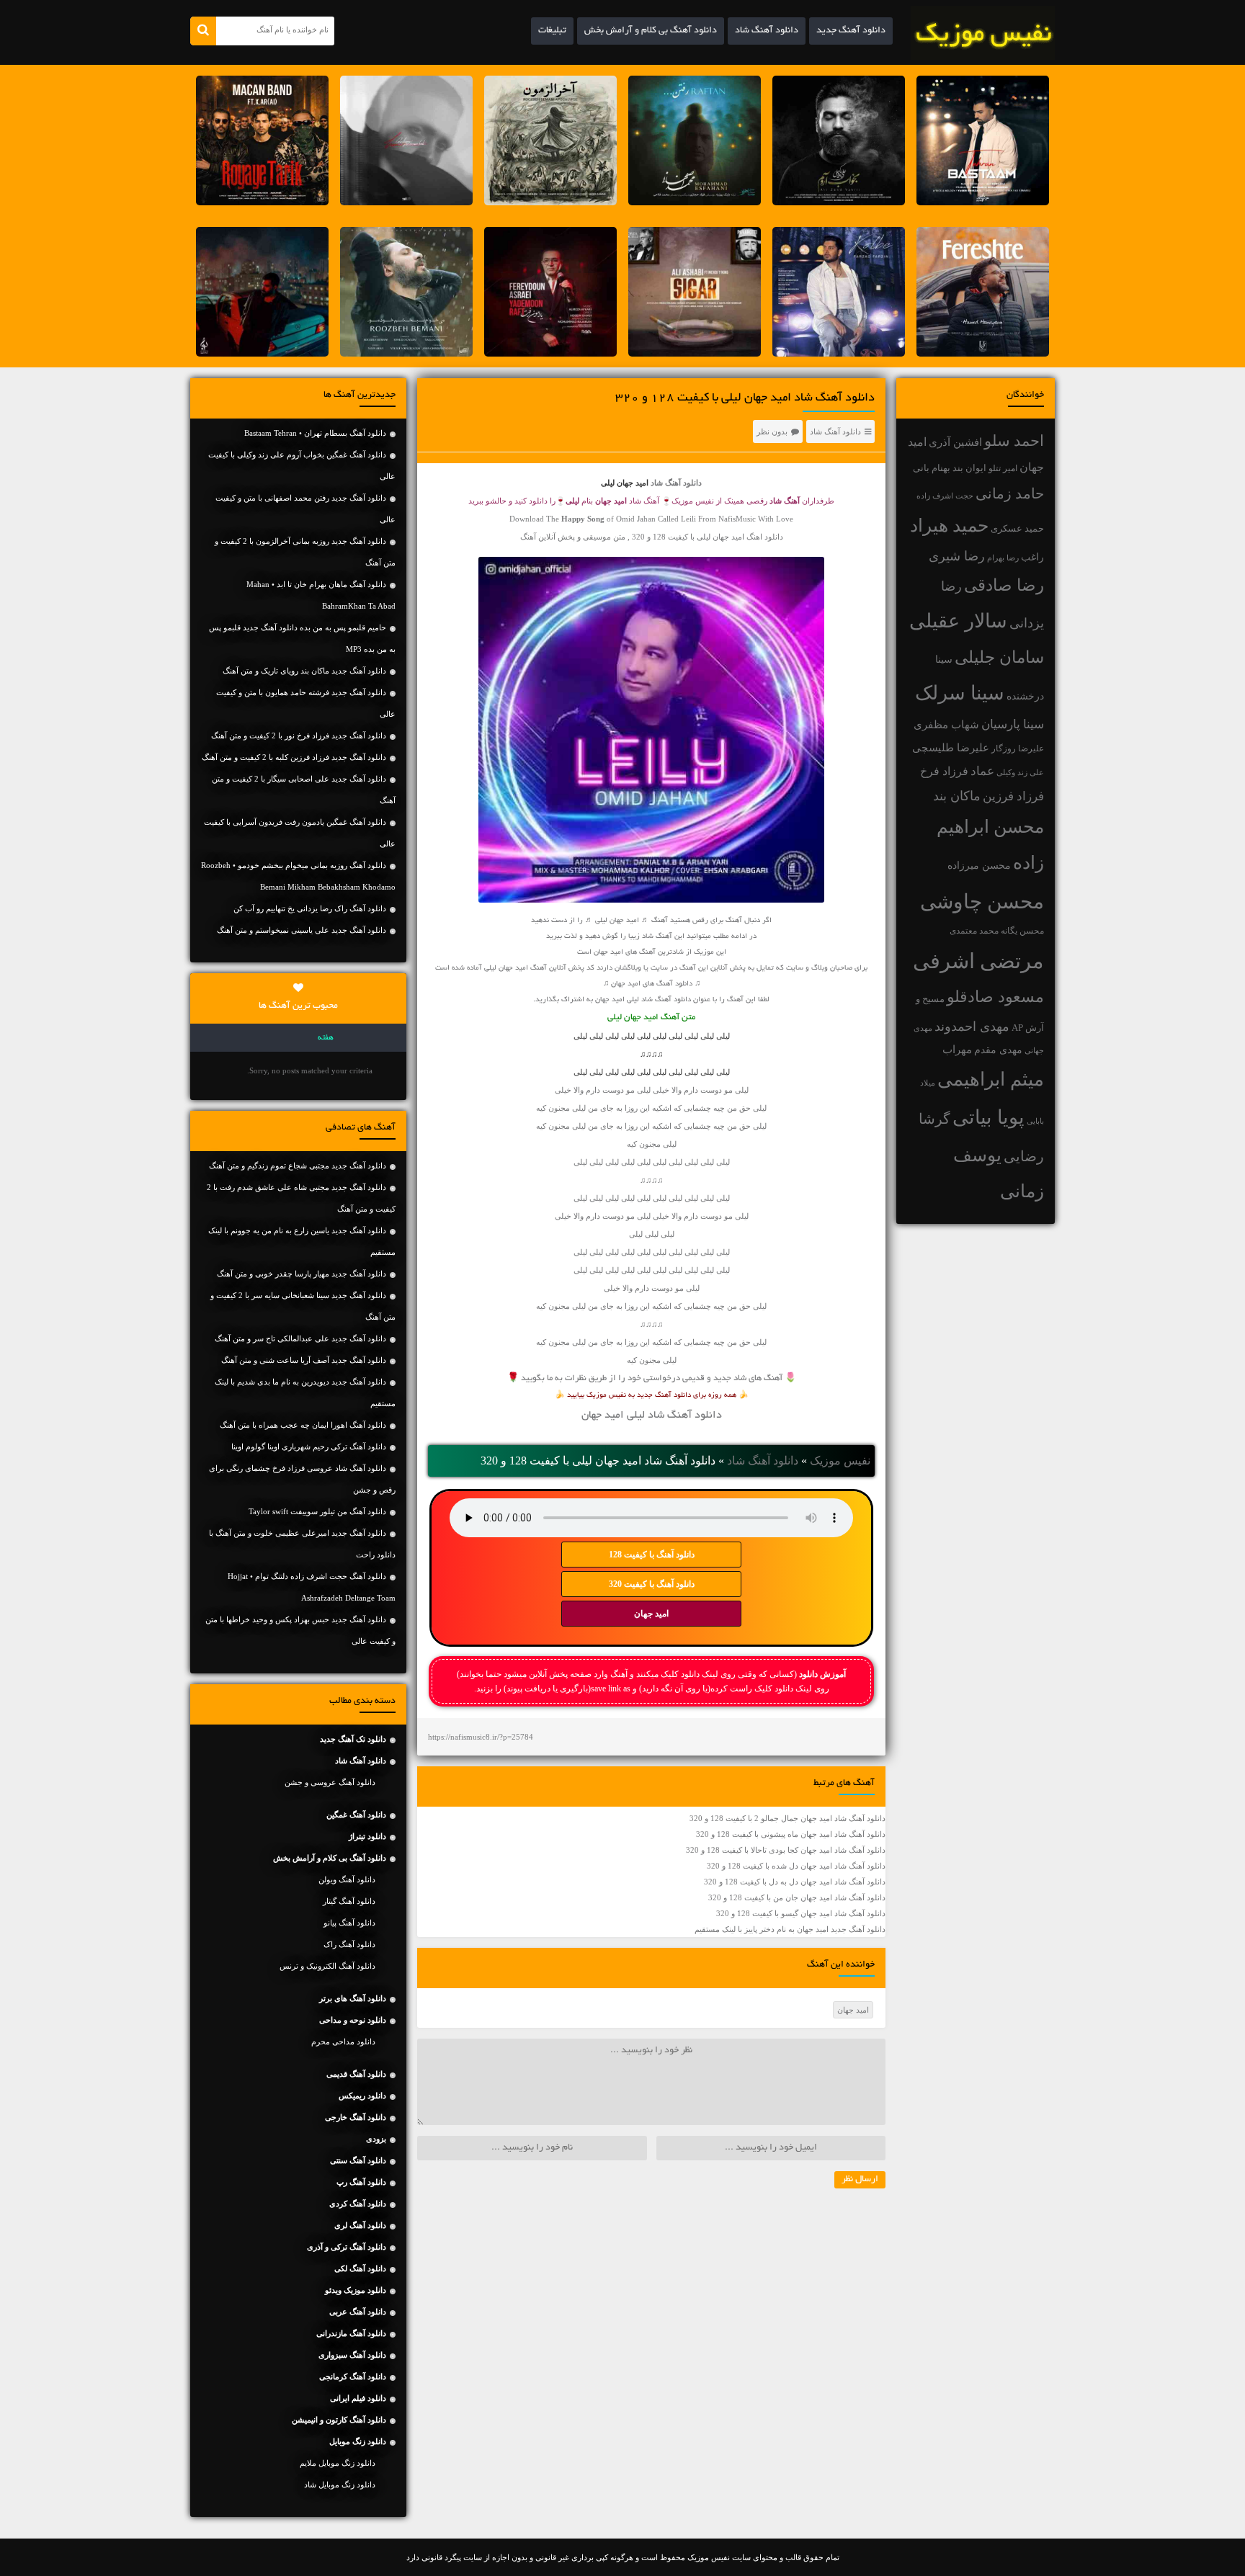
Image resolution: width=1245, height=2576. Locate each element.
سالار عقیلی (958, 621)
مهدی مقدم (998, 1050)
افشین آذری (955, 442)
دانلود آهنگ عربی (358, 2312)
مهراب (957, 1050)
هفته (326, 1038)
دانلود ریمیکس (362, 2096)
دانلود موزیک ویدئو (356, 2290)
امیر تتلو (1003, 468)
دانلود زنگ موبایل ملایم (338, 2463)
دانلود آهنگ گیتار (349, 1901)
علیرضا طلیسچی (951, 747)
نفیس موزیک (840, 1461)
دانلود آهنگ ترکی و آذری (347, 2247)
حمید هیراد (949, 526)
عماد (982, 771)
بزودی (376, 2139)
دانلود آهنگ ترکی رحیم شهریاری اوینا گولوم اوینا (309, 1446)
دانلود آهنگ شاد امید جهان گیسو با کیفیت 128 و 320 (801, 1913)
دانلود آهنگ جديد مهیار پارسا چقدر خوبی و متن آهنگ (302, 1274)
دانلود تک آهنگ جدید (353, 1739)
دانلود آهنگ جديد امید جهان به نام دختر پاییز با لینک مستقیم (790, 1929)
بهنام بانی (932, 468)
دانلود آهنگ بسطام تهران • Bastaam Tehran (315, 433)
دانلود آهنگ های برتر (353, 1998)
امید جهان (651, 1614)
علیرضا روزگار (1018, 748)
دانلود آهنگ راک (349, 1944)
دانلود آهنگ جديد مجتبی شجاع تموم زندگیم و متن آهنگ (298, 1166)
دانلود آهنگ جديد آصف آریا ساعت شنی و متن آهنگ (304, 1360)
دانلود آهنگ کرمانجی (353, 2376)
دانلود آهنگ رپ (361, 2182)
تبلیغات (552, 31)
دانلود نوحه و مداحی (353, 2020)
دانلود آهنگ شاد (767, 31)
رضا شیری (957, 556)
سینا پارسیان (1013, 724)
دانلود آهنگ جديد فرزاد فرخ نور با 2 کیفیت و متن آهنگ (299, 735)
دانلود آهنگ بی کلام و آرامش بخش (651, 31)
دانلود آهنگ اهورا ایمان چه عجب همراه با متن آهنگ (303, 1425)
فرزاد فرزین (1013, 796)
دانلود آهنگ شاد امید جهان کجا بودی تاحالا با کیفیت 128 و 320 (786, 1850)
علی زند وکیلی (1020, 773)
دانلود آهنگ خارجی (356, 2117)
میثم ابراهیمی (991, 1079)
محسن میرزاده (979, 866)
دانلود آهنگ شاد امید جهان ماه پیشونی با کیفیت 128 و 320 (791, 1834)
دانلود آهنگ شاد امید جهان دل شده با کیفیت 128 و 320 (796, 1866)
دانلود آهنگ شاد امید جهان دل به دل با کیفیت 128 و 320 (795, 1882)
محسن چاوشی (982, 902)
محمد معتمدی (974, 931)
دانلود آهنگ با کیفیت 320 (652, 1584)
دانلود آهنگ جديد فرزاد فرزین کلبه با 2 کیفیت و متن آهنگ (294, 757)
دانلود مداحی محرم (343, 2041)
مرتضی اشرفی (978, 961)
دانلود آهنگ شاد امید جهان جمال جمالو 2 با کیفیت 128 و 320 (787, 1818)
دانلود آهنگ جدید (851, 31)
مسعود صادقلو (995, 997)
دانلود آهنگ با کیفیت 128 (652, 1555)
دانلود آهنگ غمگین (356, 1815)
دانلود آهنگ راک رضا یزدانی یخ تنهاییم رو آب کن (310, 908)
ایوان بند (969, 468)
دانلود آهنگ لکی (360, 2268)
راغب (1032, 557)
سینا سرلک (960, 693)
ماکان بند (957, 796)
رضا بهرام (1003, 558)
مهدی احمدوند (972, 1027)
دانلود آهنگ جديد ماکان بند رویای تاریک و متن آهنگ (304, 671)
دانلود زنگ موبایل (358, 2441)
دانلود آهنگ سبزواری (352, 2355)
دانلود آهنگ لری (360, 2225)
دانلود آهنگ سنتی (358, 2160)
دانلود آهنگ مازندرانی (351, 2333)
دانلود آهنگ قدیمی (356, 2074)
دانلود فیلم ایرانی (358, 2398)
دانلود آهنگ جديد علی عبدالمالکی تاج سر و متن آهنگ (300, 1338)
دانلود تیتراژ (367, 1836)
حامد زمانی (1010, 493)
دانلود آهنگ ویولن (347, 1879)
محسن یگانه (1022, 931)
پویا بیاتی (989, 1117)
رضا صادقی (1004, 585)
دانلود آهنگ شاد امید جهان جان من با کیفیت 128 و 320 (797, 1897)
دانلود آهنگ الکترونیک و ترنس (327, 1966)
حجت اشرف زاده (945, 496)
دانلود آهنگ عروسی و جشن (330, 1782)
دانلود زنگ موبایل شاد (340, 2485)
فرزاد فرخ (944, 771)
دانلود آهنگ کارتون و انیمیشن (339, 2420)
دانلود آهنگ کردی (358, 2204)
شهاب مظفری (946, 724)
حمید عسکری (1017, 528)
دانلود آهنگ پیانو (349, 1923)
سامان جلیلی (999, 657)
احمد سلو (1014, 440)
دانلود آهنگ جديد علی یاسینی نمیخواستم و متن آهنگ (302, 930)
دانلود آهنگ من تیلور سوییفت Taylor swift (317, 1511)
